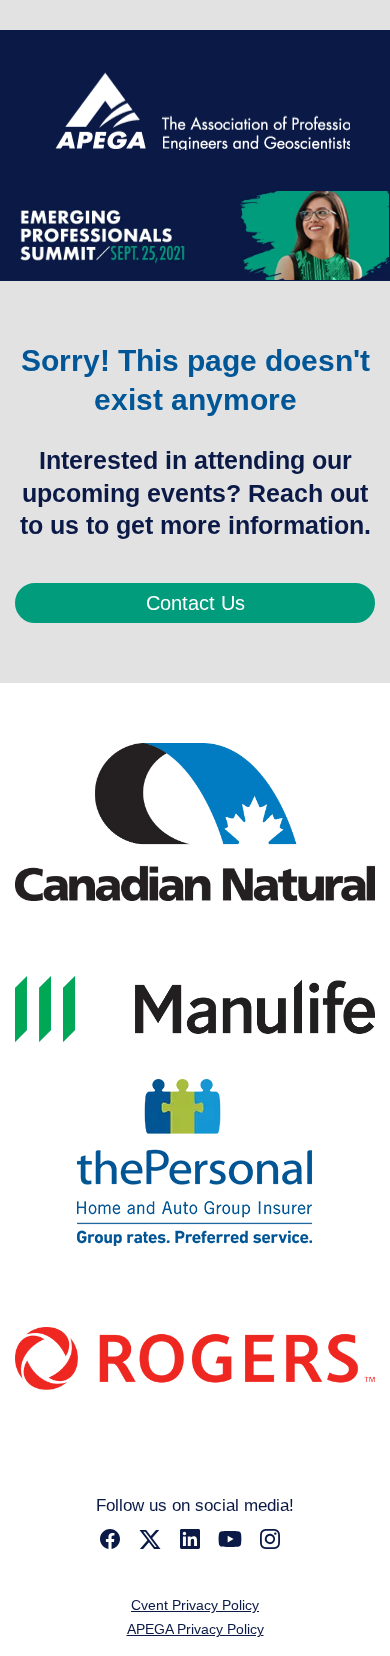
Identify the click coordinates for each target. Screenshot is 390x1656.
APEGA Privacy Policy (195, 1629)
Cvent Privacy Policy (195, 1605)
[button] (115, 1545)
